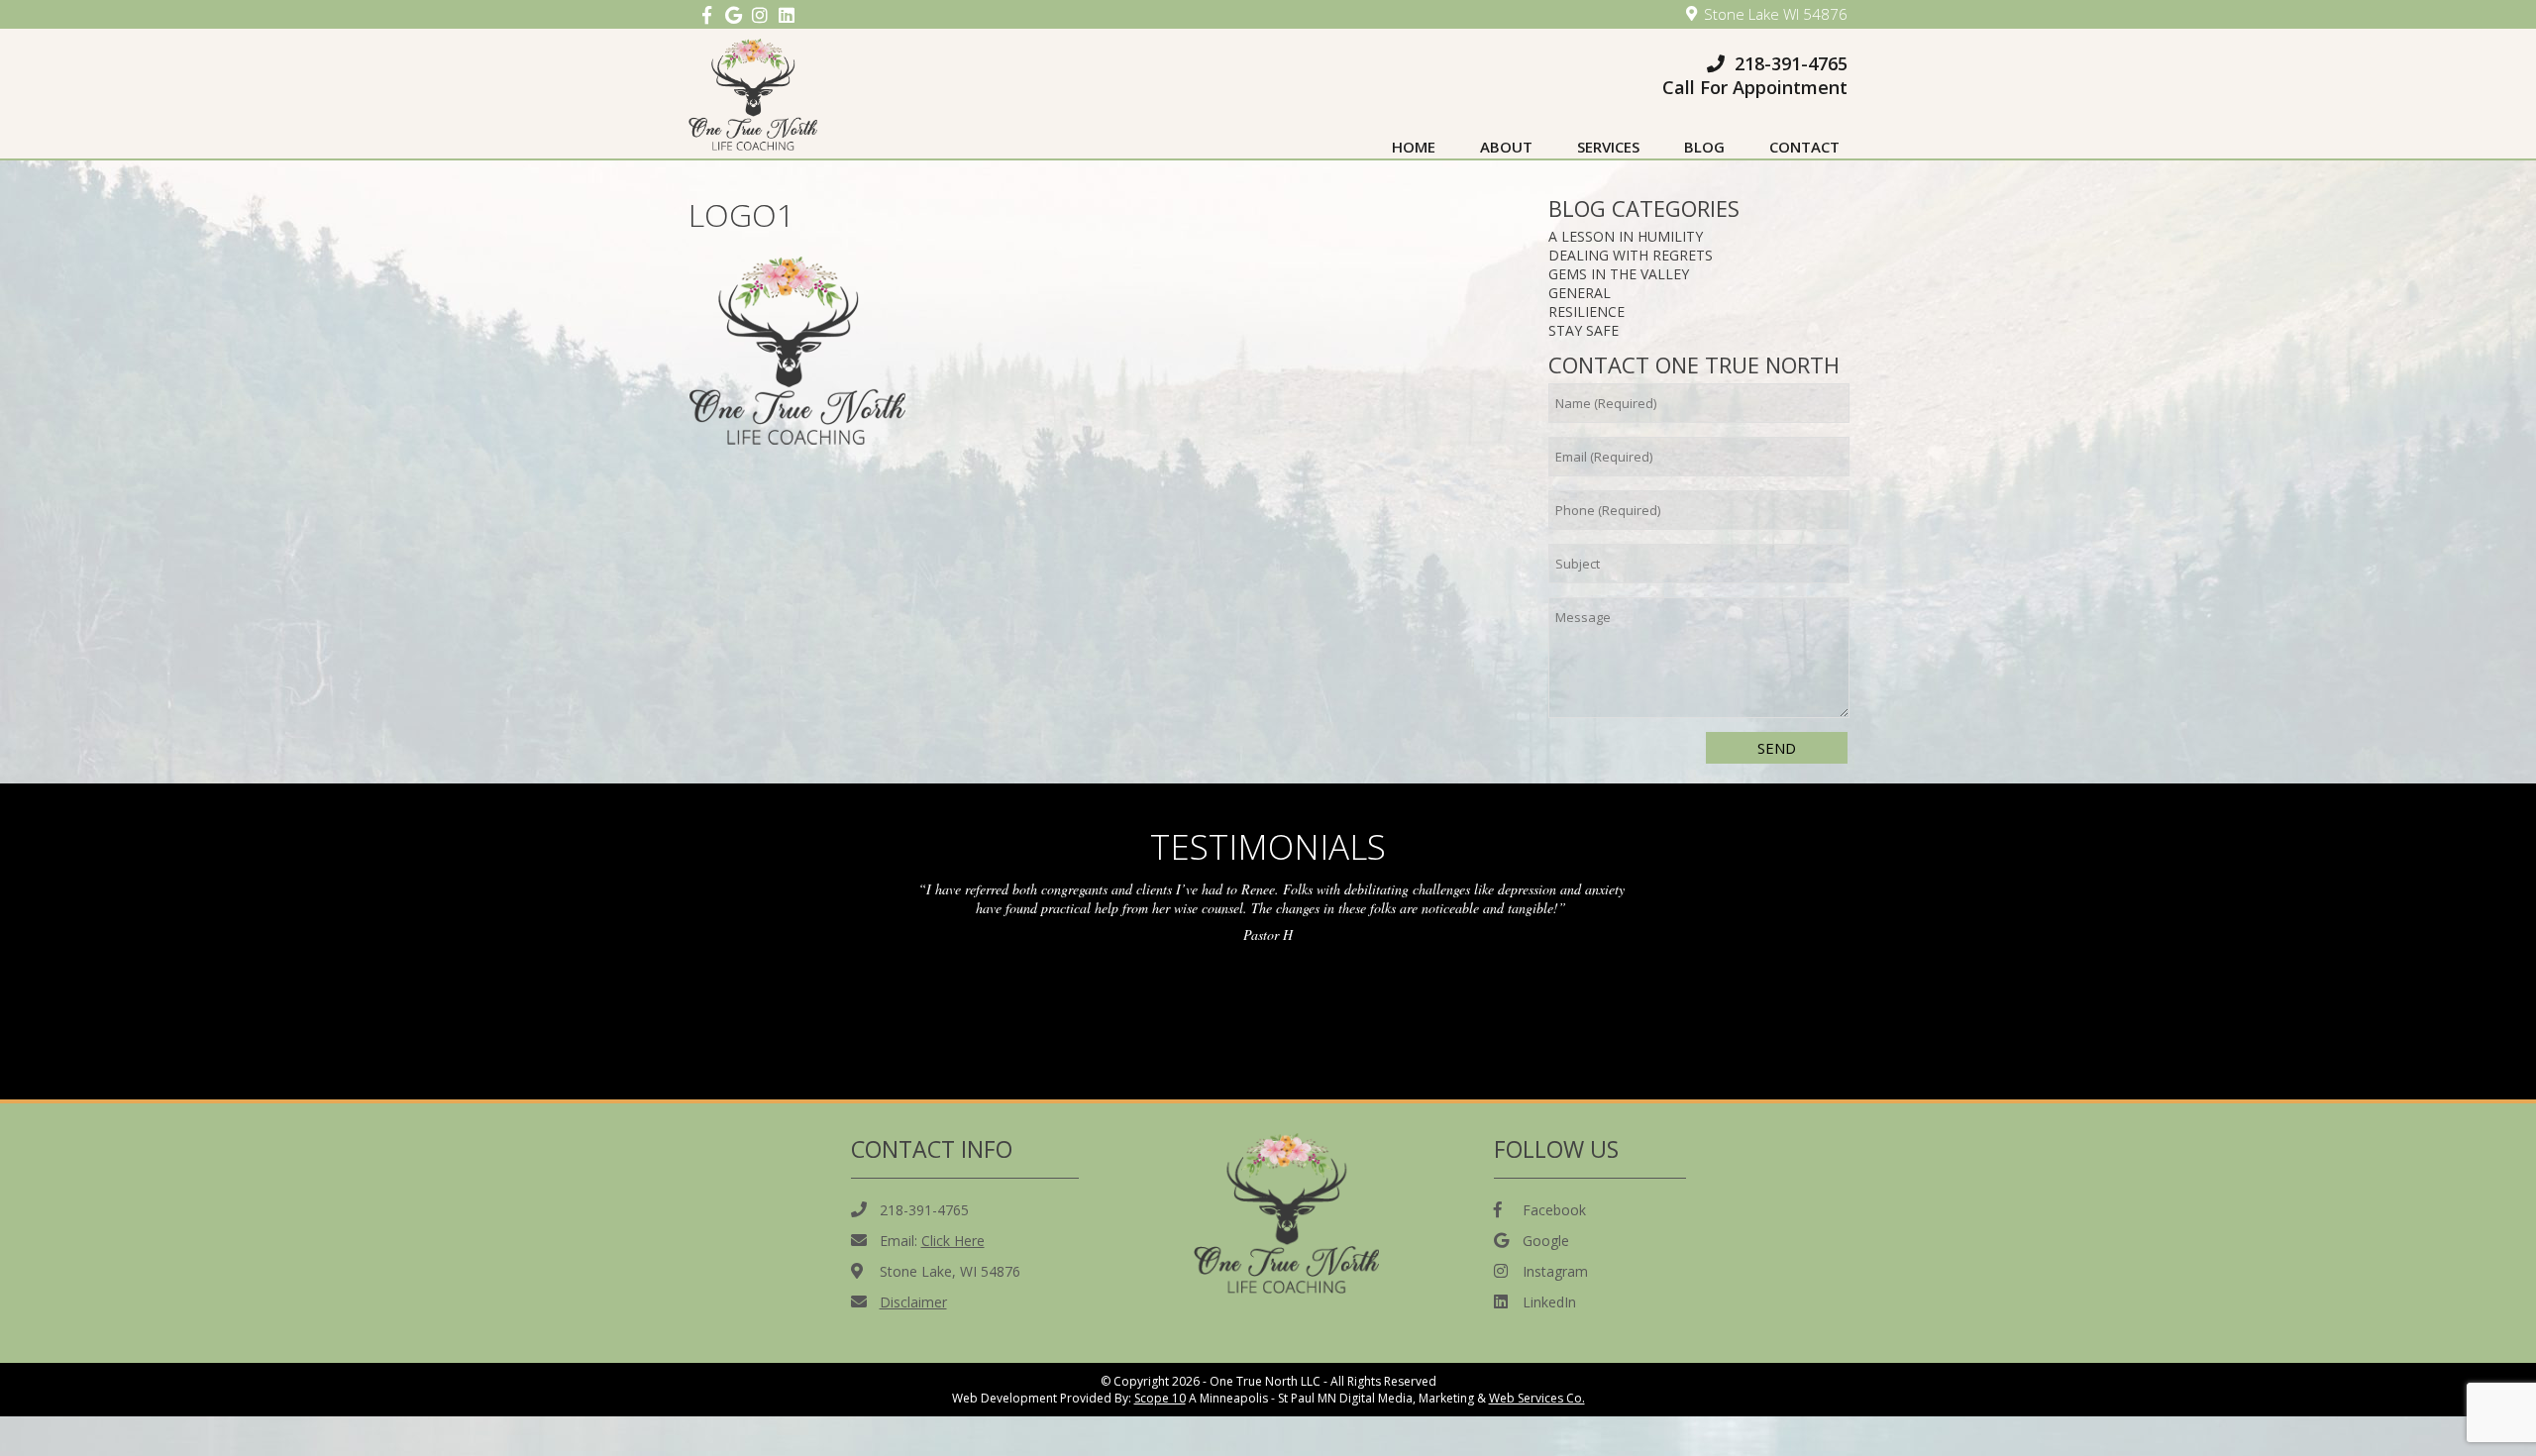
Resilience (1586, 312)
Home (1414, 147)
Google (1546, 1241)
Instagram (1555, 1271)
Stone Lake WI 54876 (1776, 14)
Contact (1804, 147)
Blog (1704, 147)
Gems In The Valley (1619, 274)
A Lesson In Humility (1626, 236)
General (1580, 293)
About (1506, 147)
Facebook (1554, 1210)
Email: (932, 1241)
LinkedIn (1549, 1302)
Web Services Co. (1537, 1398)
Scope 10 (1160, 1398)
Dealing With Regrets (1631, 255)
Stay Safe (1584, 330)
